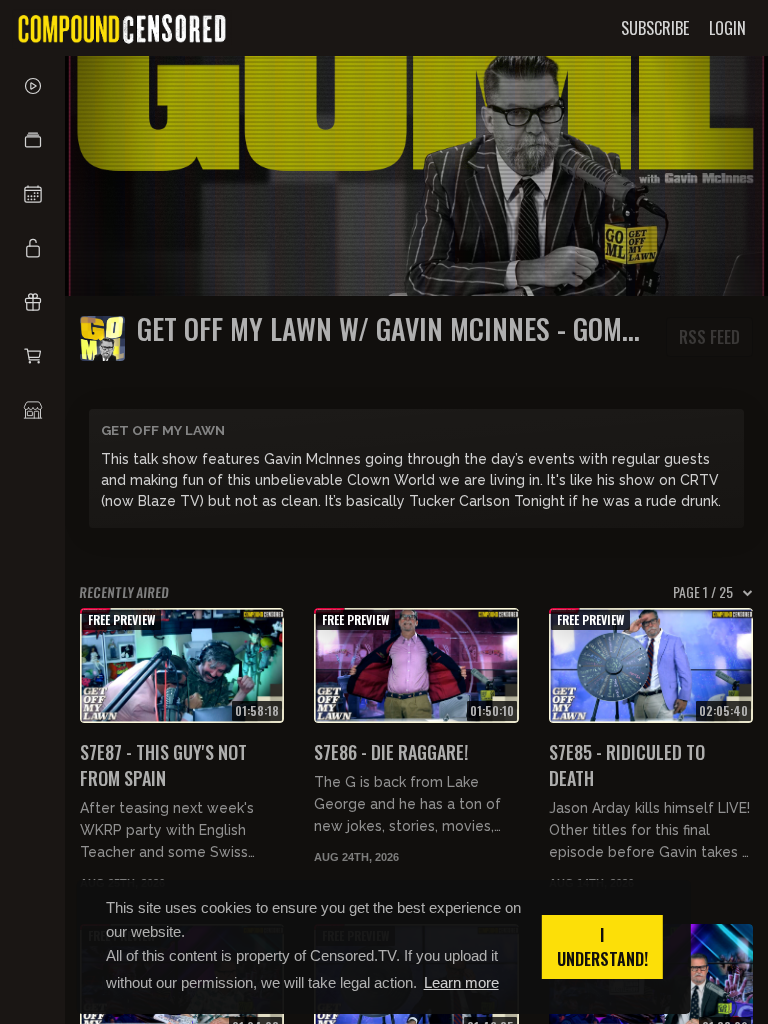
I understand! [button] (602, 947)
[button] (32, 140)
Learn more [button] (461, 982)
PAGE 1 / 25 (703, 592)
